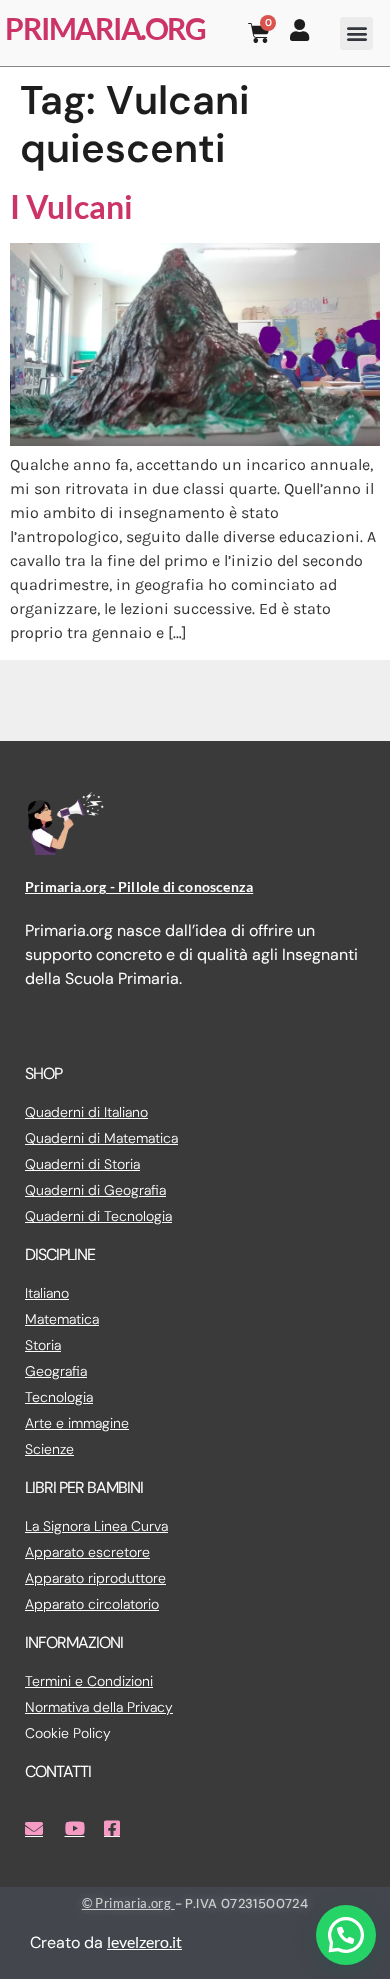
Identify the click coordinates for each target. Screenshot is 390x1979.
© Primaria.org (128, 1903)
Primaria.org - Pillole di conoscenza (139, 886)
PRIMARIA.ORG (105, 28)
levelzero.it (144, 1941)
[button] (356, 33)
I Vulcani (71, 206)
